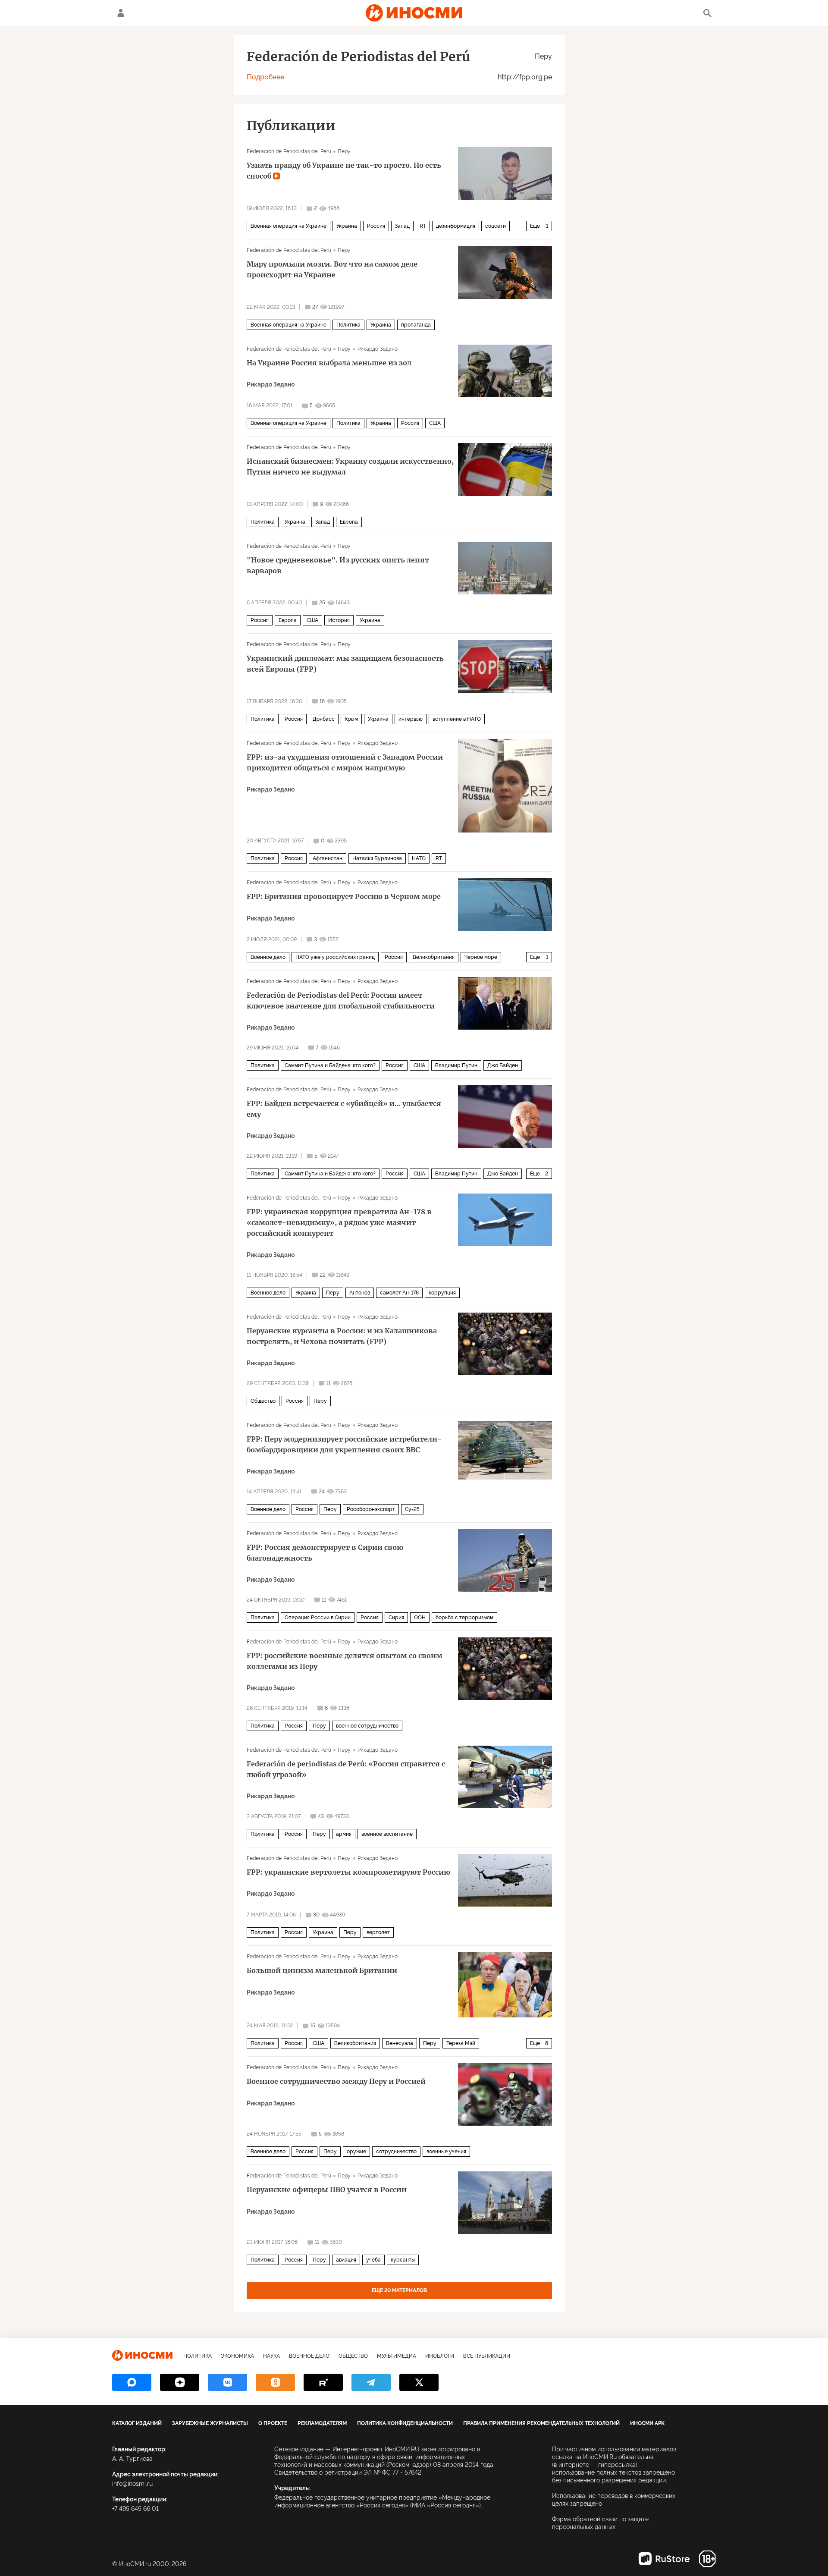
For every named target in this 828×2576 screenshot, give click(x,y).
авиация (346, 2260)
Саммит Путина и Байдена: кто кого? (330, 1065)
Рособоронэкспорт (371, 1509)
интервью (411, 719)
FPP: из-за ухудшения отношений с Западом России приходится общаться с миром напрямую (345, 762)
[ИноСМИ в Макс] (132, 2382)
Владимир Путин (456, 1065)
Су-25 (412, 1509)
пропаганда (416, 325)
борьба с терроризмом (464, 1618)
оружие (356, 2152)
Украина (347, 226)
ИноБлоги (440, 2356)
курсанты (403, 2260)
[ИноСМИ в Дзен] (180, 2382)
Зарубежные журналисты (210, 2423)
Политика (348, 325)
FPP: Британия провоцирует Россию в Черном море (344, 896)
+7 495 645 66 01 (135, 2509)
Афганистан (328, 858)
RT (423, 226)
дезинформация (456, 226)
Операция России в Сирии (318, 1618)
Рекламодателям (322, 2423)
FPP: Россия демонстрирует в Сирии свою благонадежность (325, 1553)
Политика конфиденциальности (405, 2423)
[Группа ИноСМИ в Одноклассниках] (275, 2382)
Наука (271, 2356)
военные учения (446, 2152)
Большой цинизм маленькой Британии (322, 1970)
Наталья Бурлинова (377, 858)
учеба (373, 2260)
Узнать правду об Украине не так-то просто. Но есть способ (344, 171)
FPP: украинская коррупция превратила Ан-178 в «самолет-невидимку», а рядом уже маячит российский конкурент (339, 1222)
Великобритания (434, 957)
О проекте (273, 2423)
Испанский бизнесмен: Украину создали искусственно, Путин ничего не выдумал (350, 467)
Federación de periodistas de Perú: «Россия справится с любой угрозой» (346, 1769)
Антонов (360, 1293)
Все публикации (487, 2356)
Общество (263, 1401)
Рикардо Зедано (378, 349)
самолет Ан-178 (399, 1293)
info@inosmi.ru (132, 2484)
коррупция (442, 1293)
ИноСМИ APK (647, 2423)
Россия (376, 226)
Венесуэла (400, 2043)
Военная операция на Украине (289, 226)
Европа (349, 522)
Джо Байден (503, 1065)
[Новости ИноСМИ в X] (419, 2382)
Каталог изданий (137, 2423)
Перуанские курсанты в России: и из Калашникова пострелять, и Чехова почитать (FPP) (342, 1336)
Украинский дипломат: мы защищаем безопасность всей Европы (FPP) (345, 664)
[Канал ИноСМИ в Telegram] (371, 2382)
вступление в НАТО (457, 719)
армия (344, 1834)
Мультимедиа (397, 2356)
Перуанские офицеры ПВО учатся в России (327, 2190)
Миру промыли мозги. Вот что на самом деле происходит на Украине (332, 269)
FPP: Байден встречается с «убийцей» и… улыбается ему (344, 1109)
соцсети (496, 226)
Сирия (396, 1618)
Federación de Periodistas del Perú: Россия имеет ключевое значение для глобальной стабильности (341, 1001)
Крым (351, 719)
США (435, 423)
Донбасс (324, 719)
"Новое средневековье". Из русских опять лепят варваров (338, 565)
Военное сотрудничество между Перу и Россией (336, 2081)
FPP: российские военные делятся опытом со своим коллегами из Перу (345, 1661)
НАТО (419, 858)
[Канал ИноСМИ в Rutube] (323, 2382)
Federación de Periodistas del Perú (289, 151)
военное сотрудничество (367, 1726)
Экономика (237, 2356)
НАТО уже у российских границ (335, 957)
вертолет (378, 1932)
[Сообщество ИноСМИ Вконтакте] (227, 2382)
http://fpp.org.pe (525, 77)
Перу (543, 56)
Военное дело (268, 957)
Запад (402, 226)
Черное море (481, 957)
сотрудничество (396, 2152)
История (339, 620)
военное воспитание (387, 1834)
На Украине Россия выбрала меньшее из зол (329, 363)
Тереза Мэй (461, 2043)
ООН (420, 1618)
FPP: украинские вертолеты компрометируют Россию (348, 1872)
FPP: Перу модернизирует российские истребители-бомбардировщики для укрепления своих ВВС (344, 1444)
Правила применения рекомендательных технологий (541, 2423)
